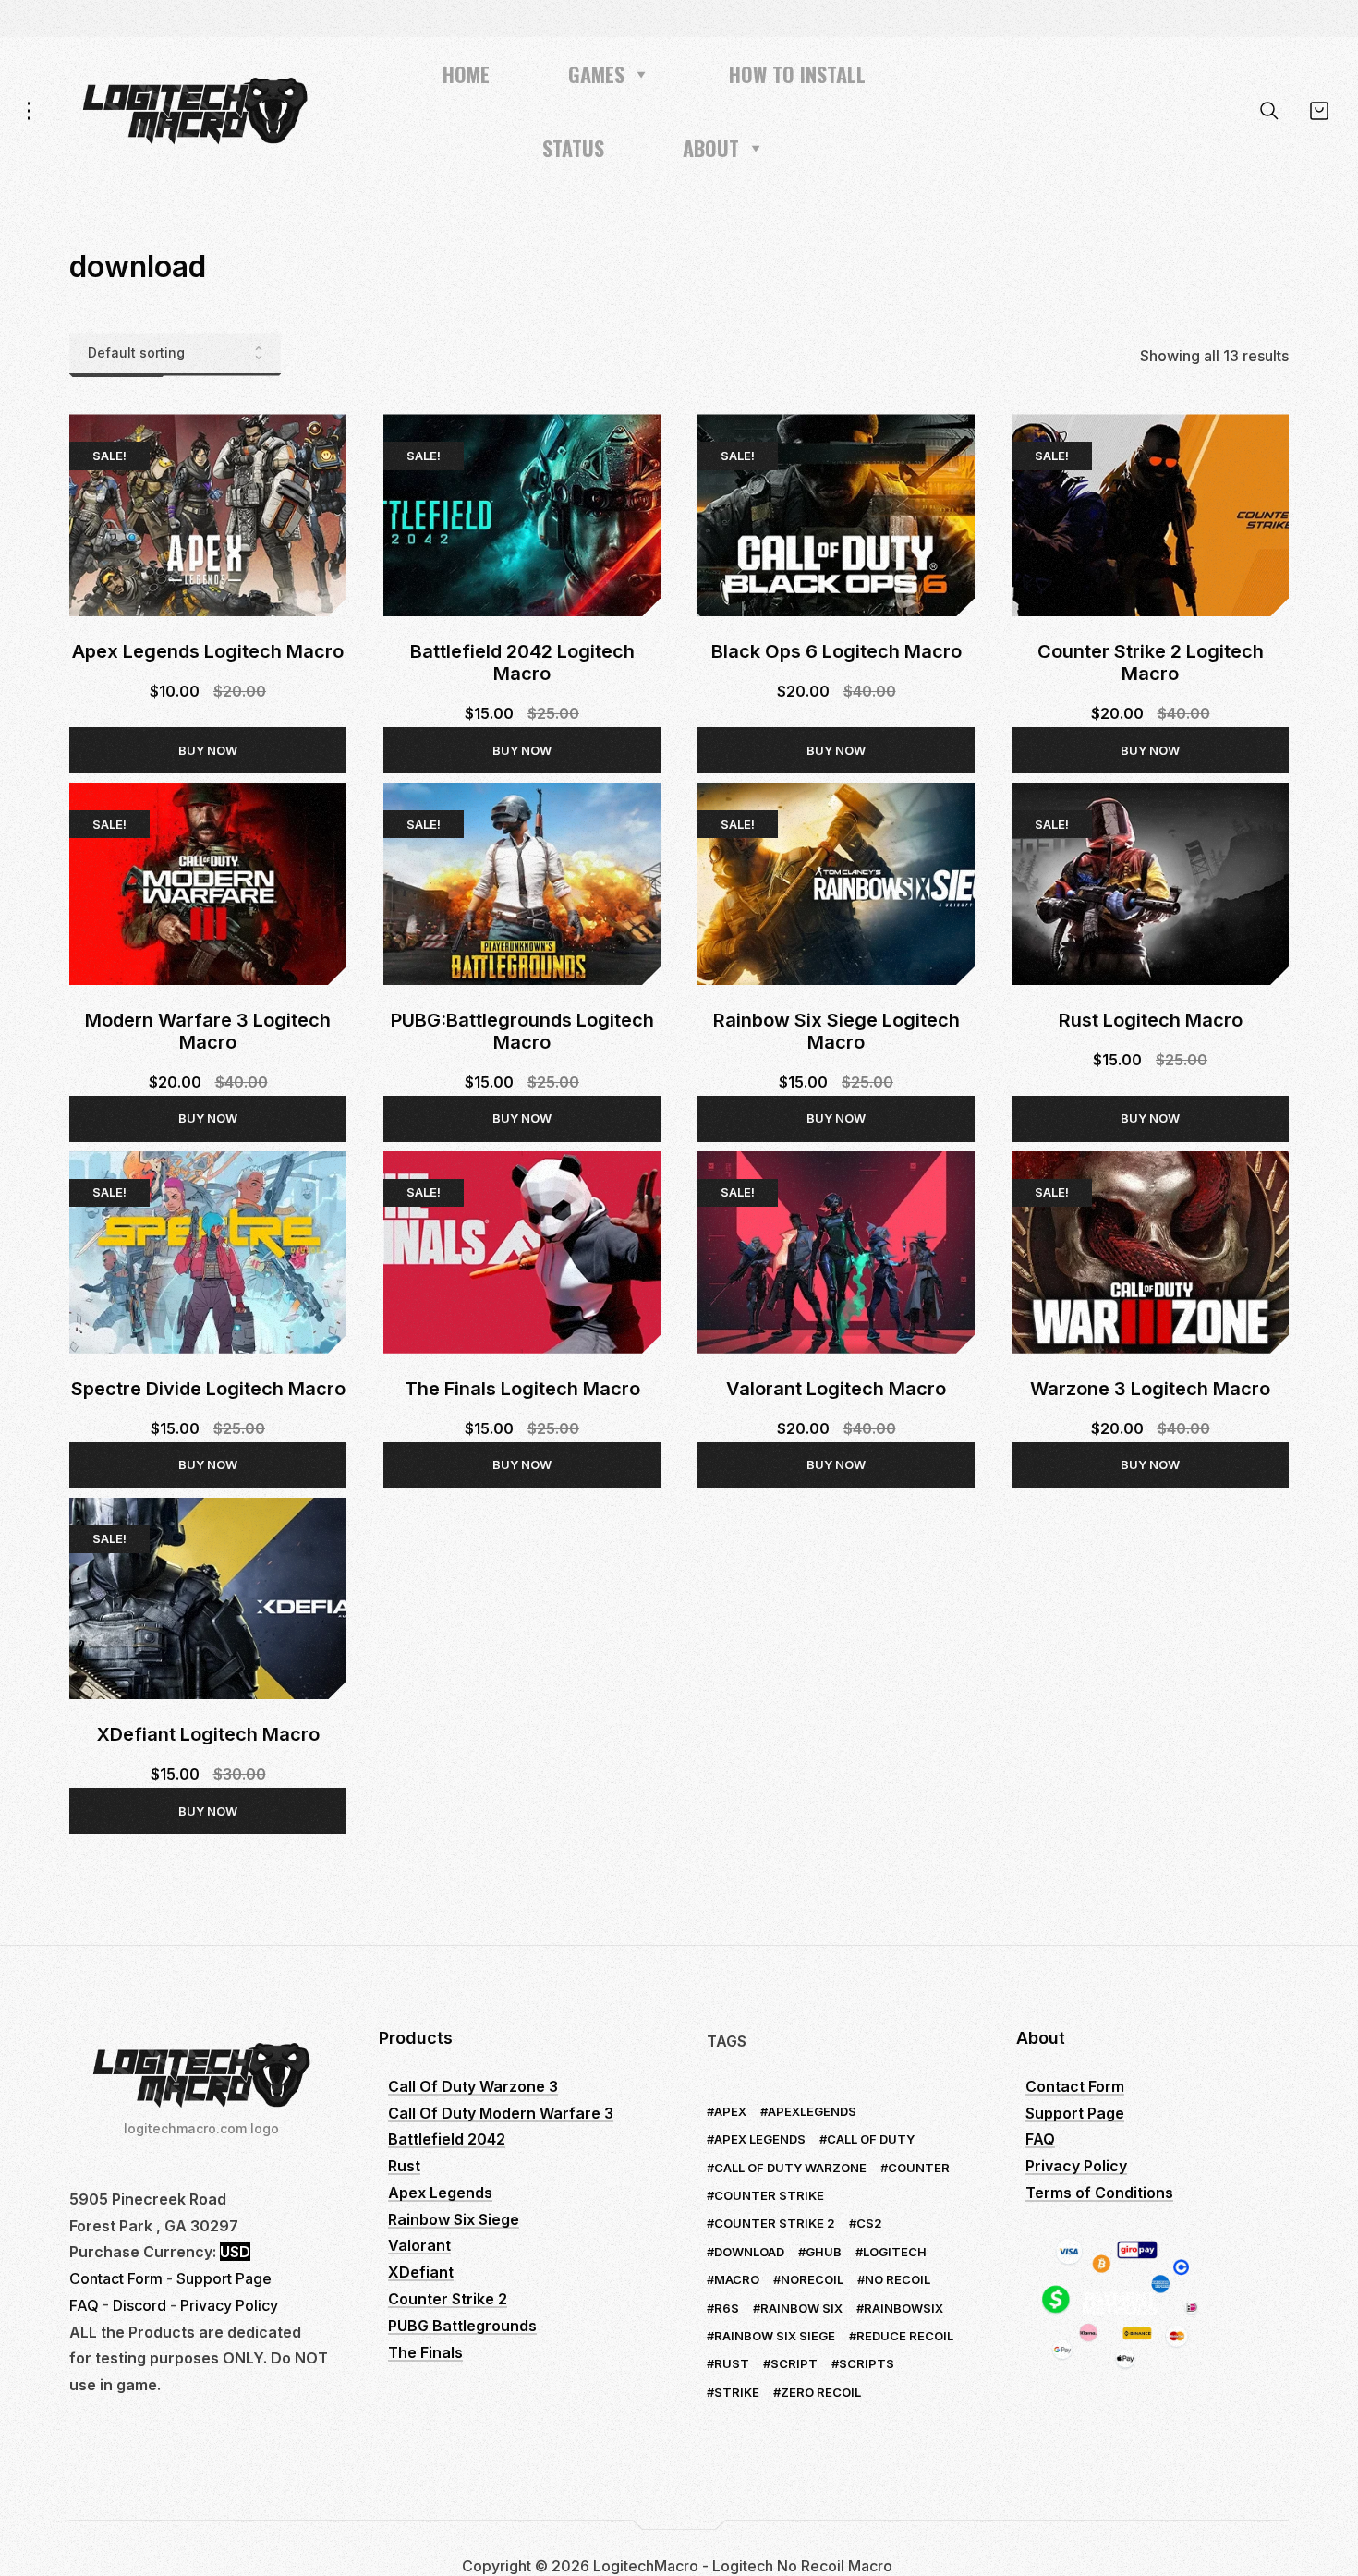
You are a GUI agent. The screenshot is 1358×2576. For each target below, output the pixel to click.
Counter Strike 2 (448, 2299)
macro (737, 2279)
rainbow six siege (775, 2336)
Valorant (419, 2245)
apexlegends (812, 2111)
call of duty (871, 2139)
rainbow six (801, 2308)
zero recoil (821, 2392)
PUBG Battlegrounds (462, 2326)
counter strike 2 (775, 2223)
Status (573, 148)
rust (732, 2363)
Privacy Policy (229, 2305)
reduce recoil (905, 2336)
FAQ (84, 2305)
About (711, 148)
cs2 (869, 2223)
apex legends (760, 2139)
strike (737, 2392)
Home (466, 74)
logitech (895, 2252)
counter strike (769, 2195)
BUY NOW (208, 750)
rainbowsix (903, 2308)
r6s (727, 2308)
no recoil (897, 2279)
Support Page (224, 2278)
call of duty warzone (790, 2168)
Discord (139, 2305)
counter (919, 2168)
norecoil (812, 2279)
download (749, 2252)
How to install (797, 74)
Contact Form (116, 2278)
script (794, 2363)
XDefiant (421, 2272)
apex (730, 2111)
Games (596, 74)
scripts (867, 2363)
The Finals (425, 2352)
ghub (824, 2252)
